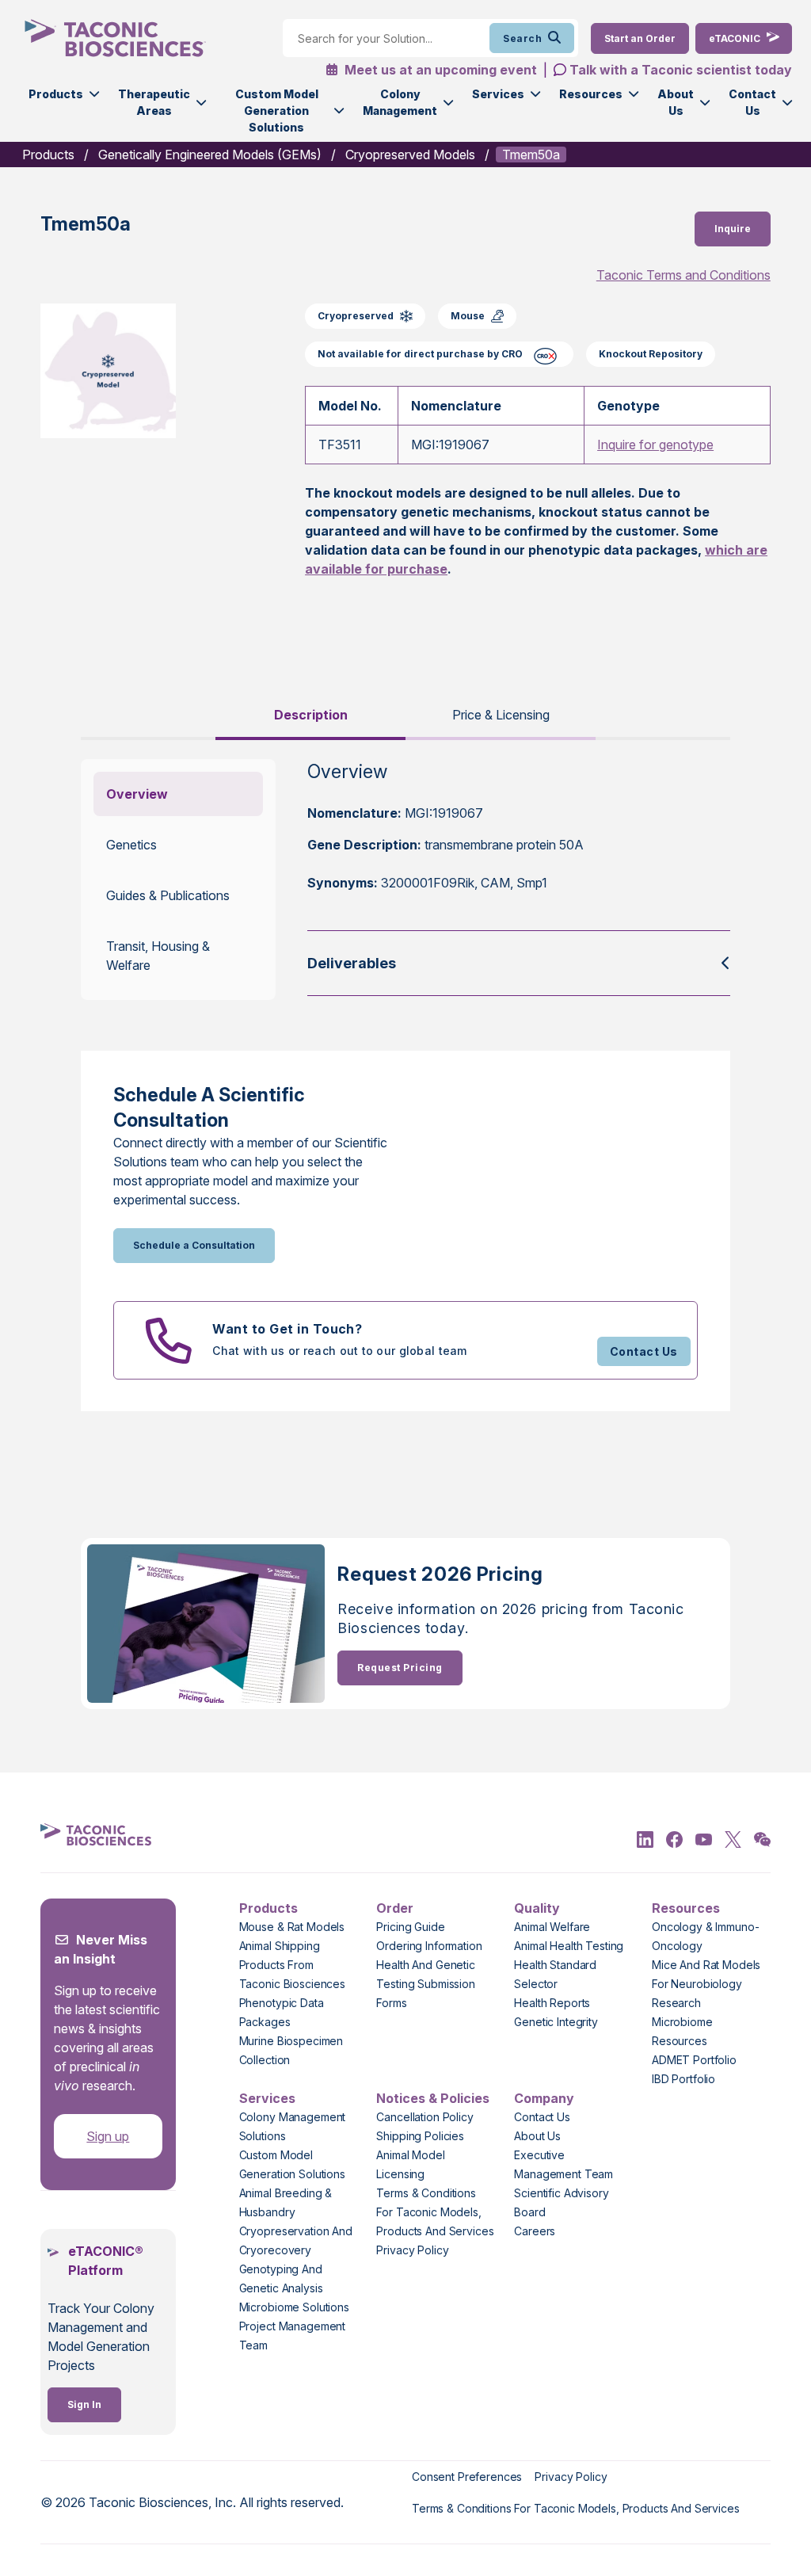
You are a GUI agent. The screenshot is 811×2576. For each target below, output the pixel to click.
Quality (537, 1908)
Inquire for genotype (655, 445)
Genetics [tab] (131, 845)
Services (498, 94)
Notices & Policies (433, 2098)
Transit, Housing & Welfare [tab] (158, 956)
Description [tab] (311, 715)
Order (395, 1908)
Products (56, 94)
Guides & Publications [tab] (168, 895)
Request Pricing (400, 1668)
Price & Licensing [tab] (501, 715)
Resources (591, 94)
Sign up (108, 2136)
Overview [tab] (137, 794)
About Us (676, 102)
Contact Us (752, 102)
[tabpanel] (405, 880)
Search (522, 38)
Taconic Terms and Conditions (683, 275)
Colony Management (400, 102)
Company (544, 2098)
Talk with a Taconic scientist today (681, 70)
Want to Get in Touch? (287, 1329)
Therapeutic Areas (154, 102)
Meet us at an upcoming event (439, 70)
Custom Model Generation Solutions (277, 111)
